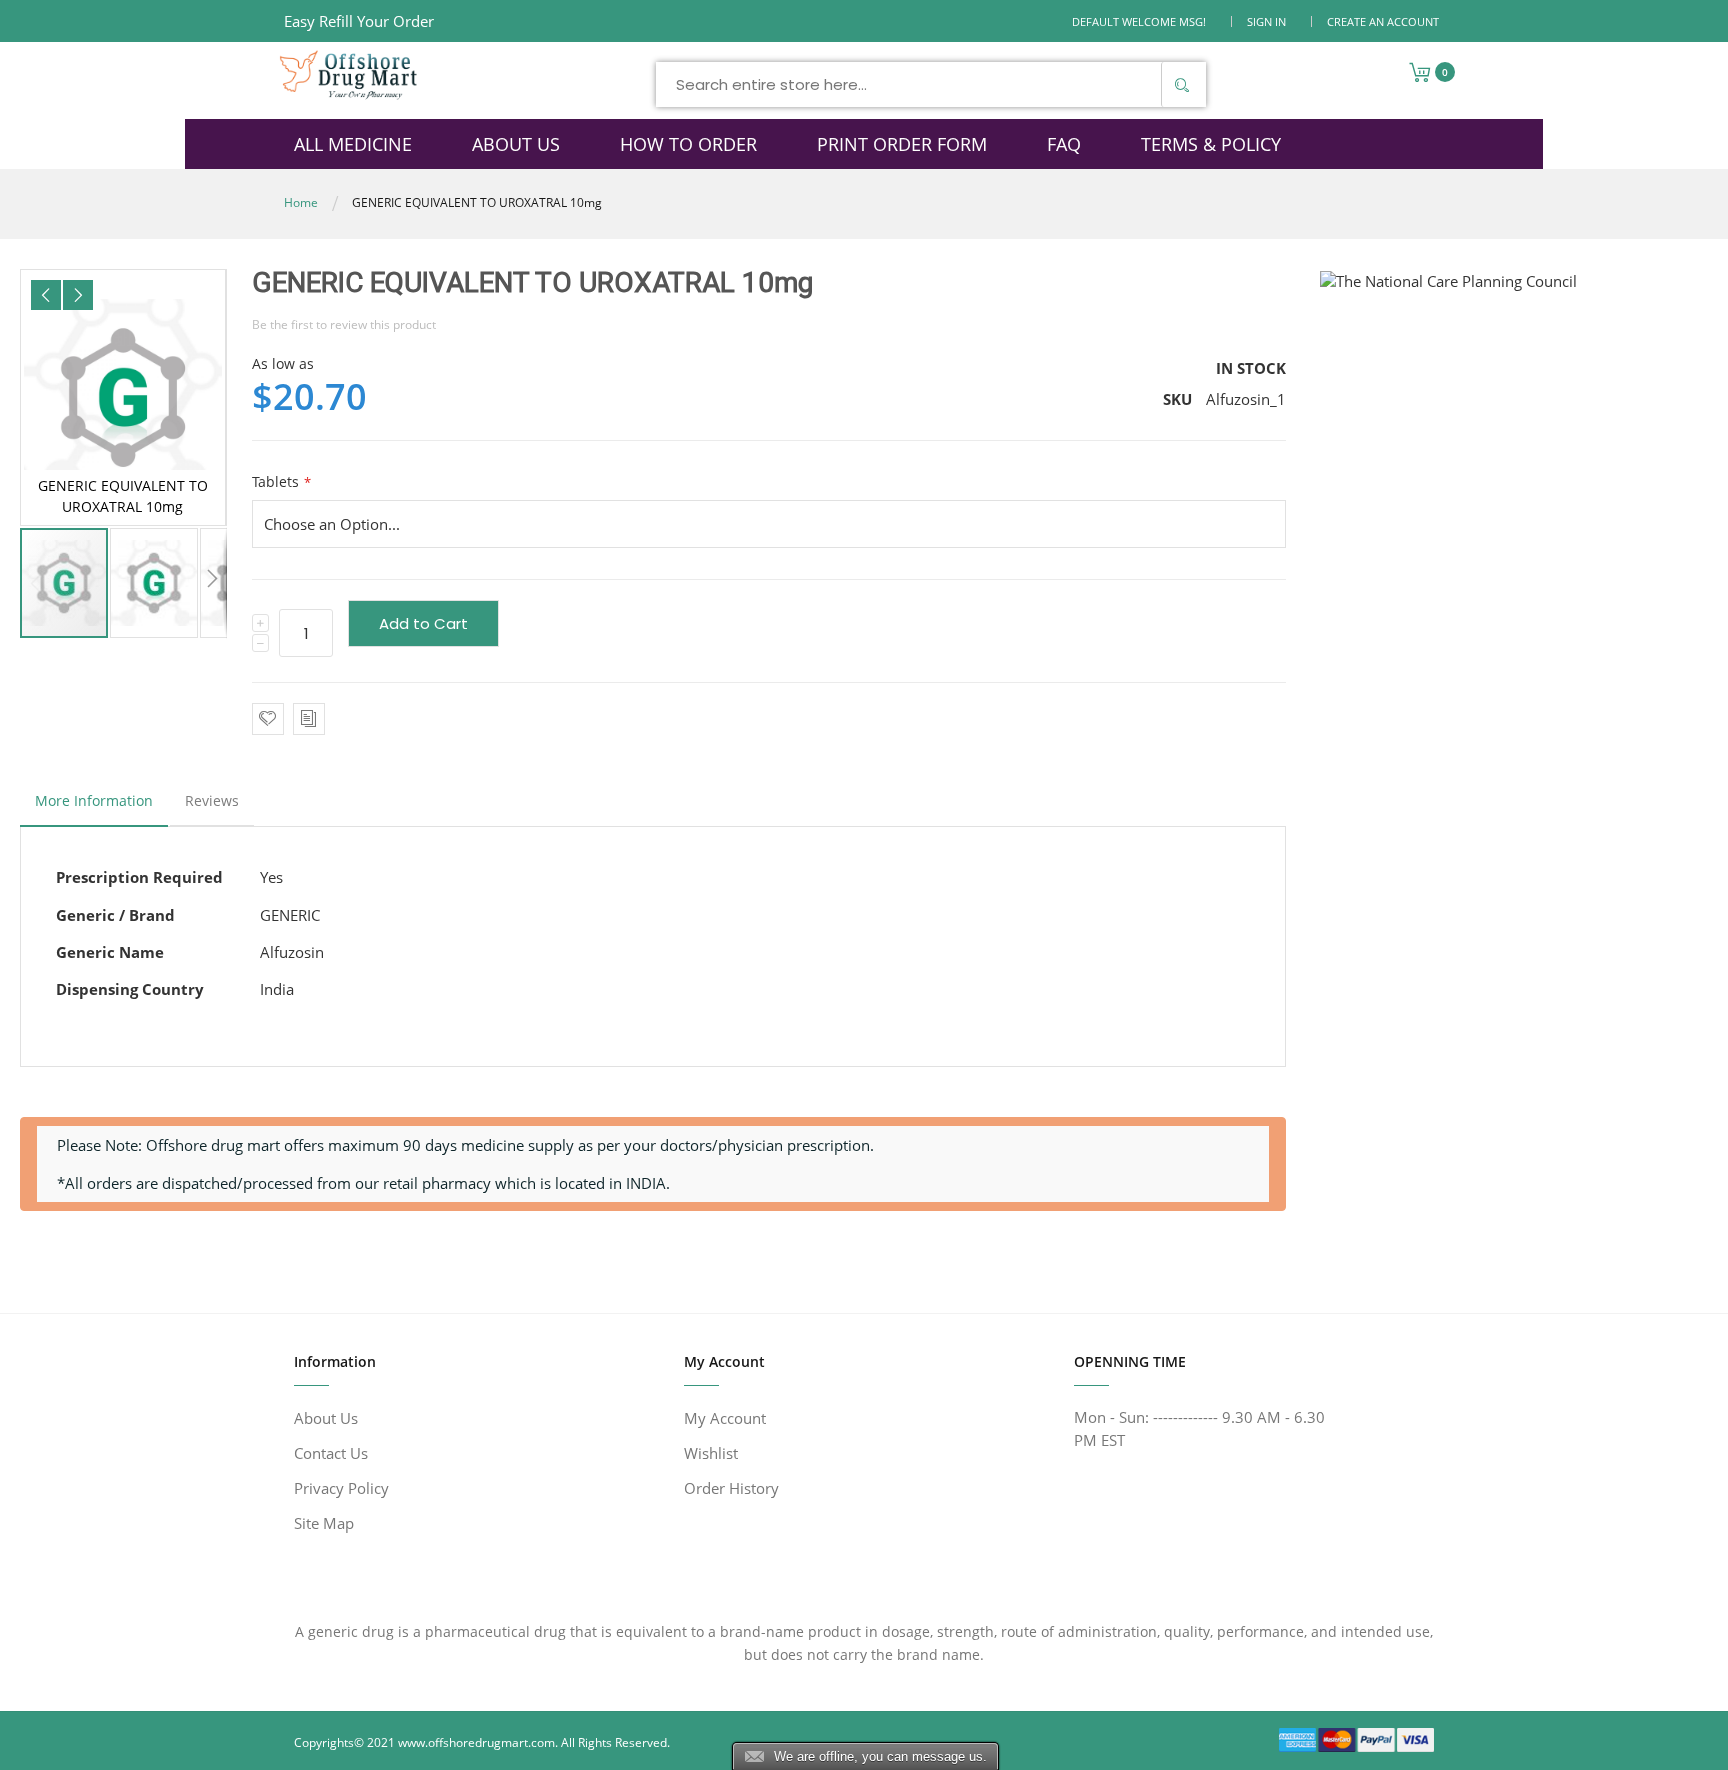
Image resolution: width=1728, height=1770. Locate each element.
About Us (326, 1418)
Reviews (212, 800)
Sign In (1266, 21)
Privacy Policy (341, 1488)
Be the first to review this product (344, 324)
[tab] (94, 806)
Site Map (324, 1523)
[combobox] (931, 84)
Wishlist (711, 1453)
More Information (94, 800)
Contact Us (331, 1453)
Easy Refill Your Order (359, 21)
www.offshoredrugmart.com (476, 1742)
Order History (731, 1488)
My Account (725, 1418)
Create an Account (1383, 21)
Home (301, 202)
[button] (46, 295)
